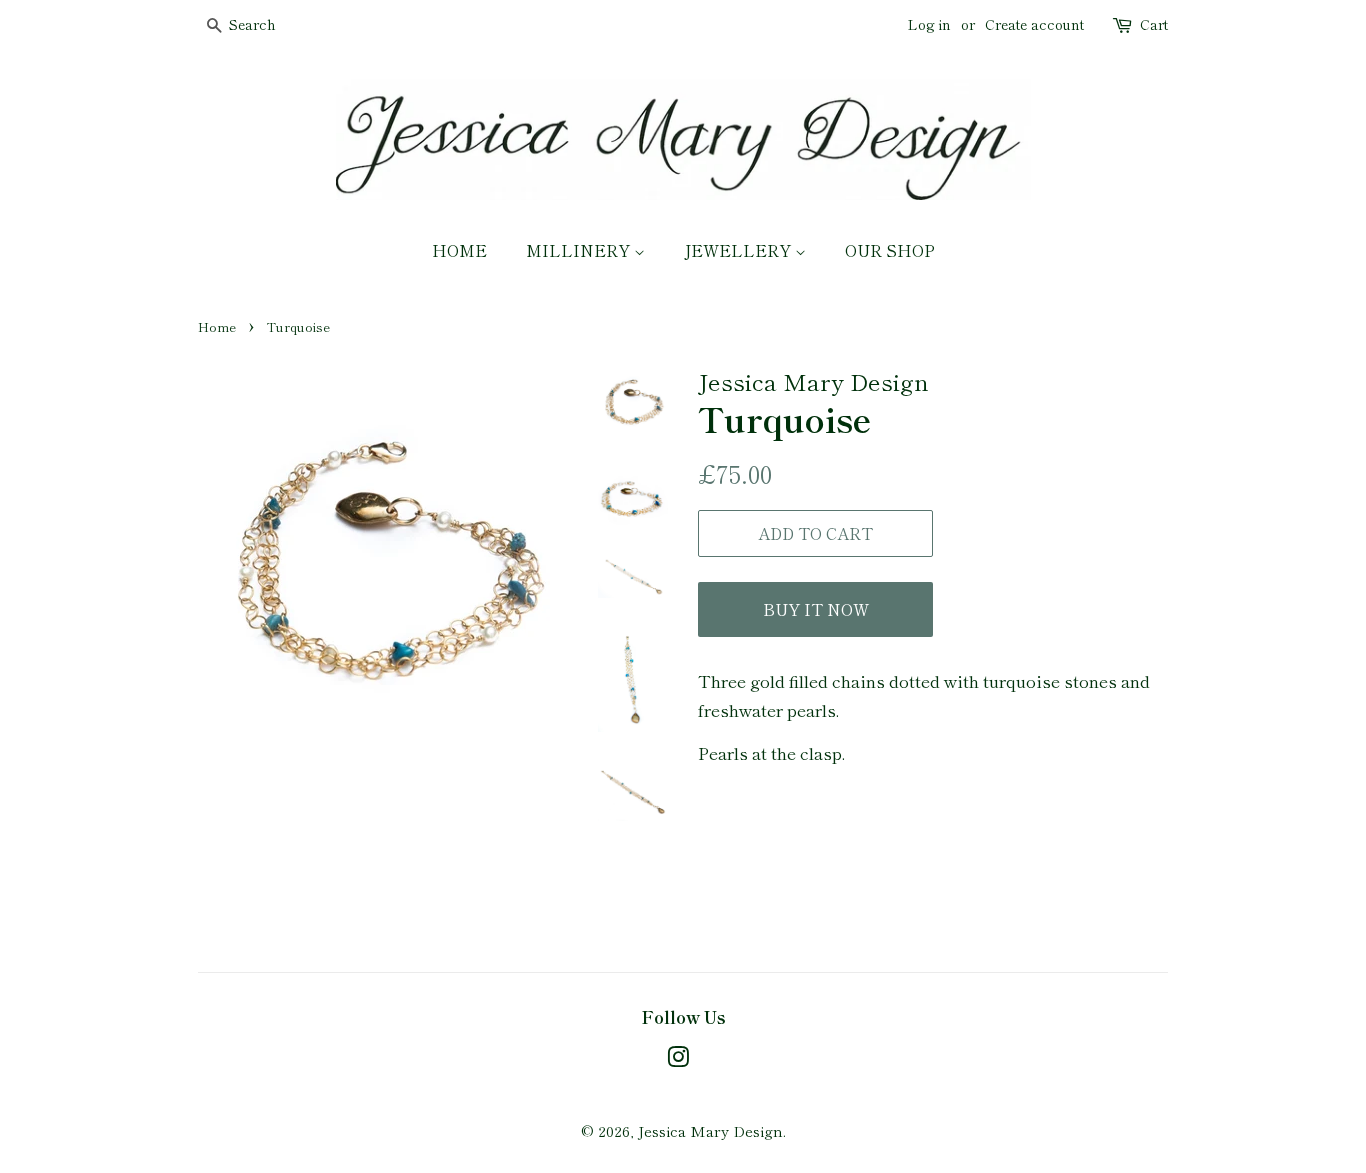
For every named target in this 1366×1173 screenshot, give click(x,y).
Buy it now (816, 609)
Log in (929, 24)
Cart (1154, 24)
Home (459, 250)
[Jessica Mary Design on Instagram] (678, 1059)
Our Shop (890, 250)
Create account (1034, 24)
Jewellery (739, 250)
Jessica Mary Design (710, 1130)
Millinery (580, 250)
